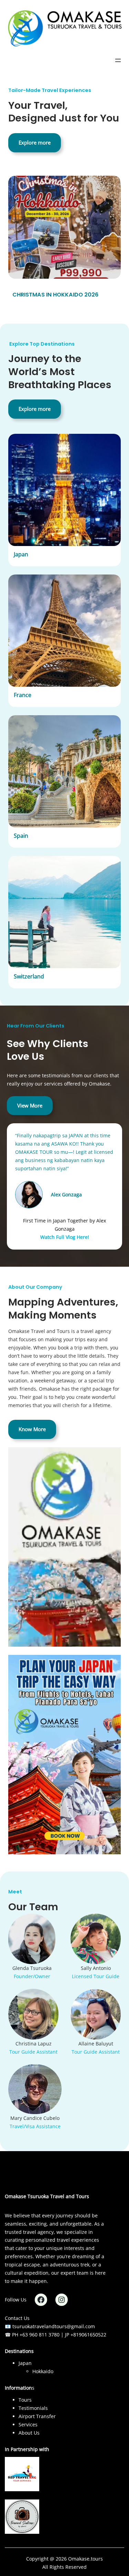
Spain (21, 836)
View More (30, 1105)
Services (28, 2424)
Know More (32, 1429)
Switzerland (29, 976)
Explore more (35, 142)
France (23, 695)
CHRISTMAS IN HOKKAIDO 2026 (55, 295)
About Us (29, 2433)
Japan (21, 554)
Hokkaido (43, 2371)
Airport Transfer (37, 2416)
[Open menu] (118, 60)
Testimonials (33, 2408)
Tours (25, 2400)
